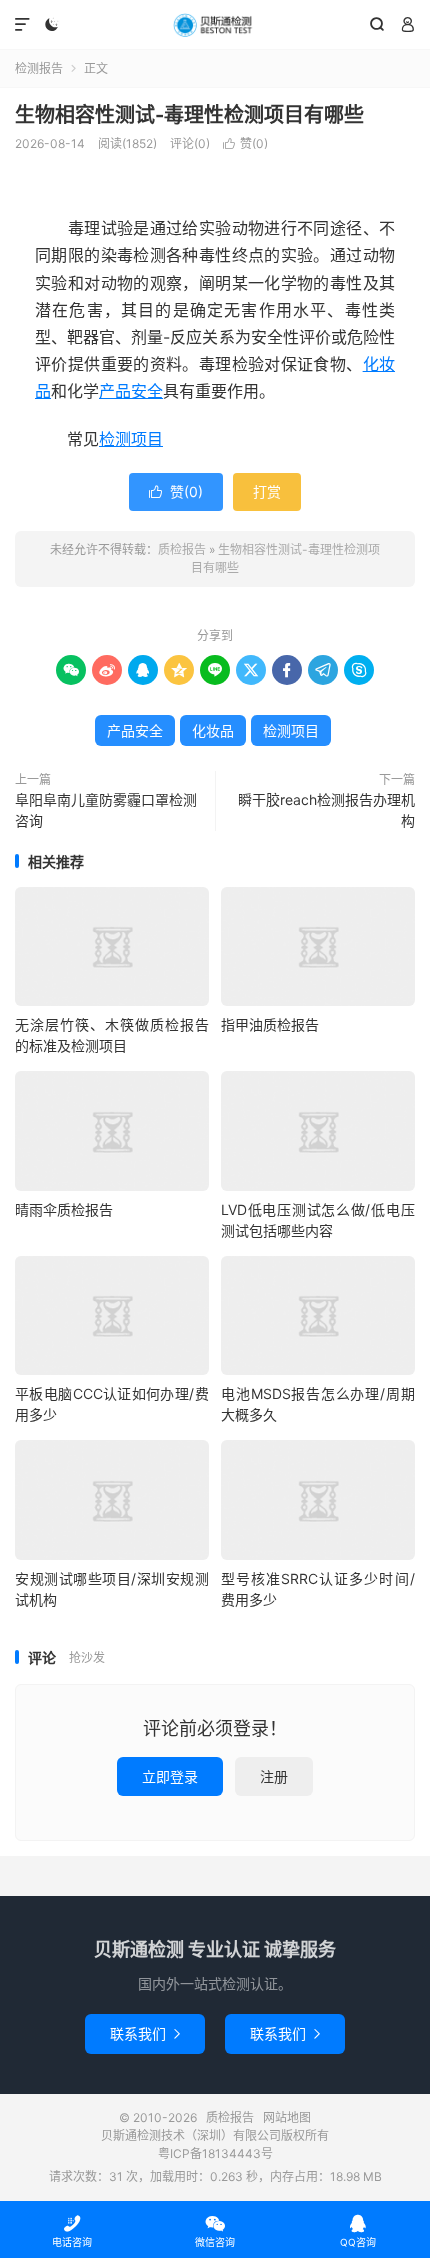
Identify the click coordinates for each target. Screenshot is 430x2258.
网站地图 (287, 2117)
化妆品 (213, 730)
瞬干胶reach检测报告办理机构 (326, 810)
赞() (245, 143)
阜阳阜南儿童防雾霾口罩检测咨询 (106, 810)
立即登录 (170, 1776)
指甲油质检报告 (270, 1024)
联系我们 (145, 2033)
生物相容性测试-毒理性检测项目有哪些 (189, 115)
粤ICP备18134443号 (215, 2153)
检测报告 (39, 68)
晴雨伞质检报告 (64, 1209)
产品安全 (131, 391)
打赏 (267, 491)
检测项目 (131, 439)
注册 (274, 1776)
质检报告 (215, 25)
